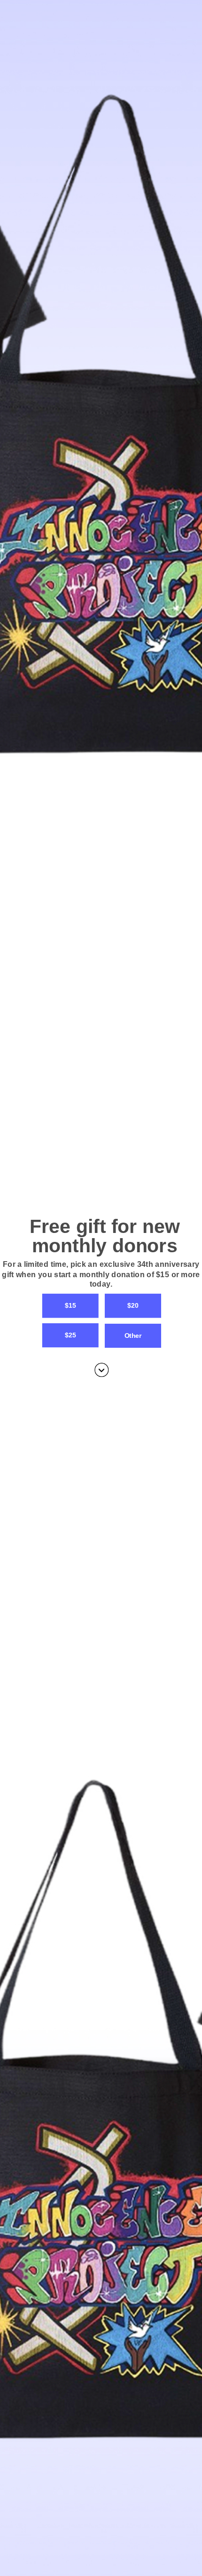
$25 (70, 1335)
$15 (70, 1306)
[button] (101, 1275)
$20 (133, 1306)
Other (133, 1336)
